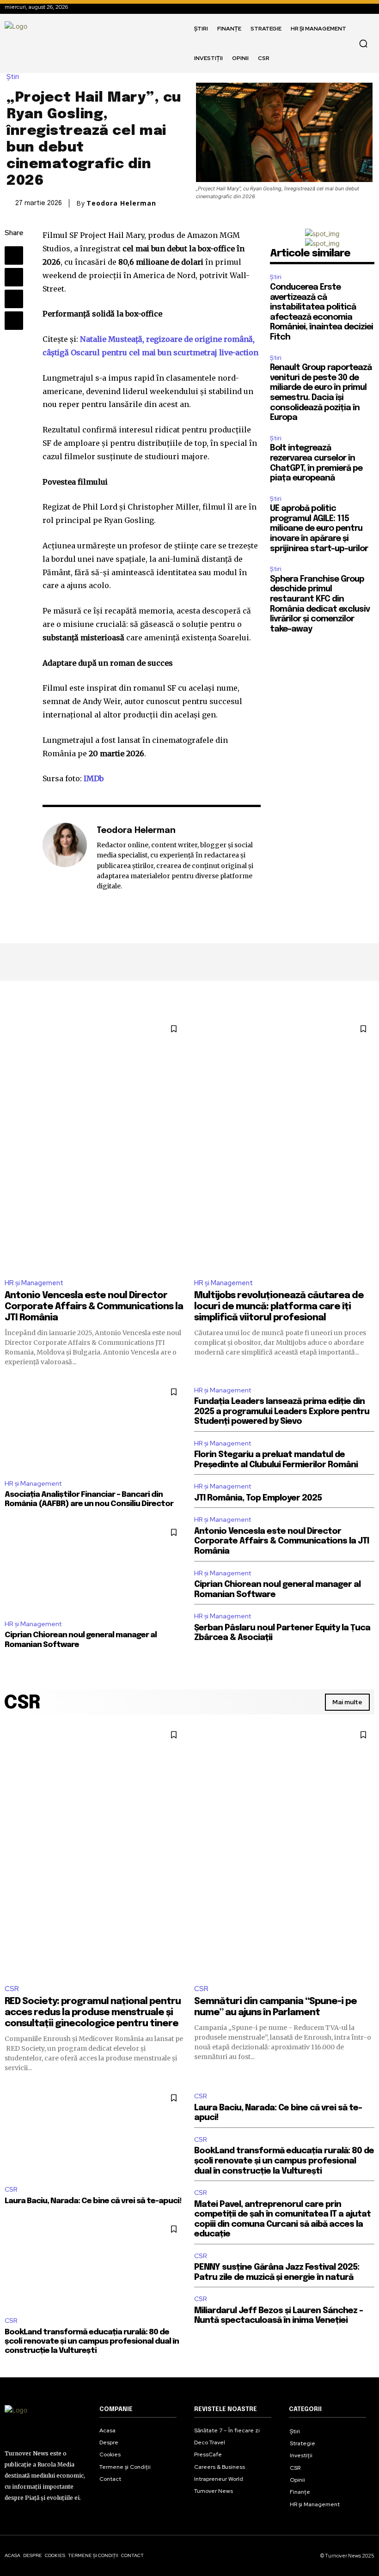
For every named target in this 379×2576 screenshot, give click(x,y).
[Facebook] (14, 255)
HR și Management (34, 1283)
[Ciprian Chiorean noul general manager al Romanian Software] (95, 1566)
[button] (363, 43)
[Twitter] (14, 277)
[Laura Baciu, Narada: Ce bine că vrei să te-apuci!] (95, 2132)
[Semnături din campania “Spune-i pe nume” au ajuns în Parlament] (284, 1850)
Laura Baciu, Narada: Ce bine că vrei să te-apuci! (93, 2201)
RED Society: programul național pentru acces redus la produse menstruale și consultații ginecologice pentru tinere (93, 2013)
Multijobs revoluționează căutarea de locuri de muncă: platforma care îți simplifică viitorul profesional (279, 1307)
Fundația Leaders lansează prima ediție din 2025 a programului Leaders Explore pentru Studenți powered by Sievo (282, 1412)
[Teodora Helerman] (65, 858)
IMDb (94, 778)
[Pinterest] (14, 299)
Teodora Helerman (121, 203)
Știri (13, 77)
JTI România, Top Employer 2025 (258, 1498)
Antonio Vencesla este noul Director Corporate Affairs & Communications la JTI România (94, 1307)
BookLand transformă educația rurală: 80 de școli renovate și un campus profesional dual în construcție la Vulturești (92, 2342)
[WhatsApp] (14, 321)
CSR (12, 1989)
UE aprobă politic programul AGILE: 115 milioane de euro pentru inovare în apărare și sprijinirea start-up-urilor (319, 529)
